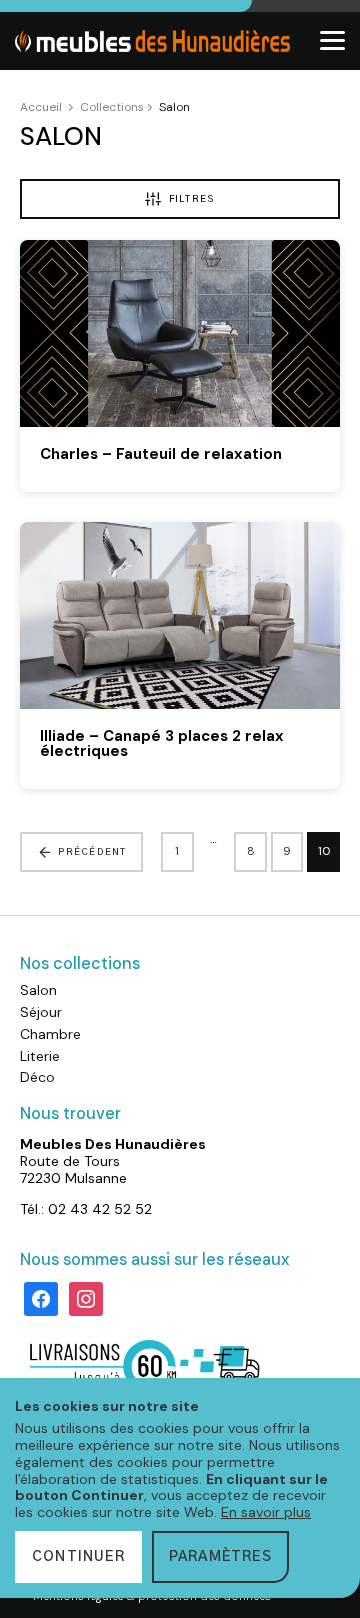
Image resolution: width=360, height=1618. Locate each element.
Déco (37, 1077)
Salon (38, 990)
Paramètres (220, 1557)
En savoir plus (266, 1512)
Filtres (192, 199)
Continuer (78, 1557)
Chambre (50, 1034)
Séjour (41, 1012)
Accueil (41, 107)
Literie (40, 1056)
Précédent (92, 852)
